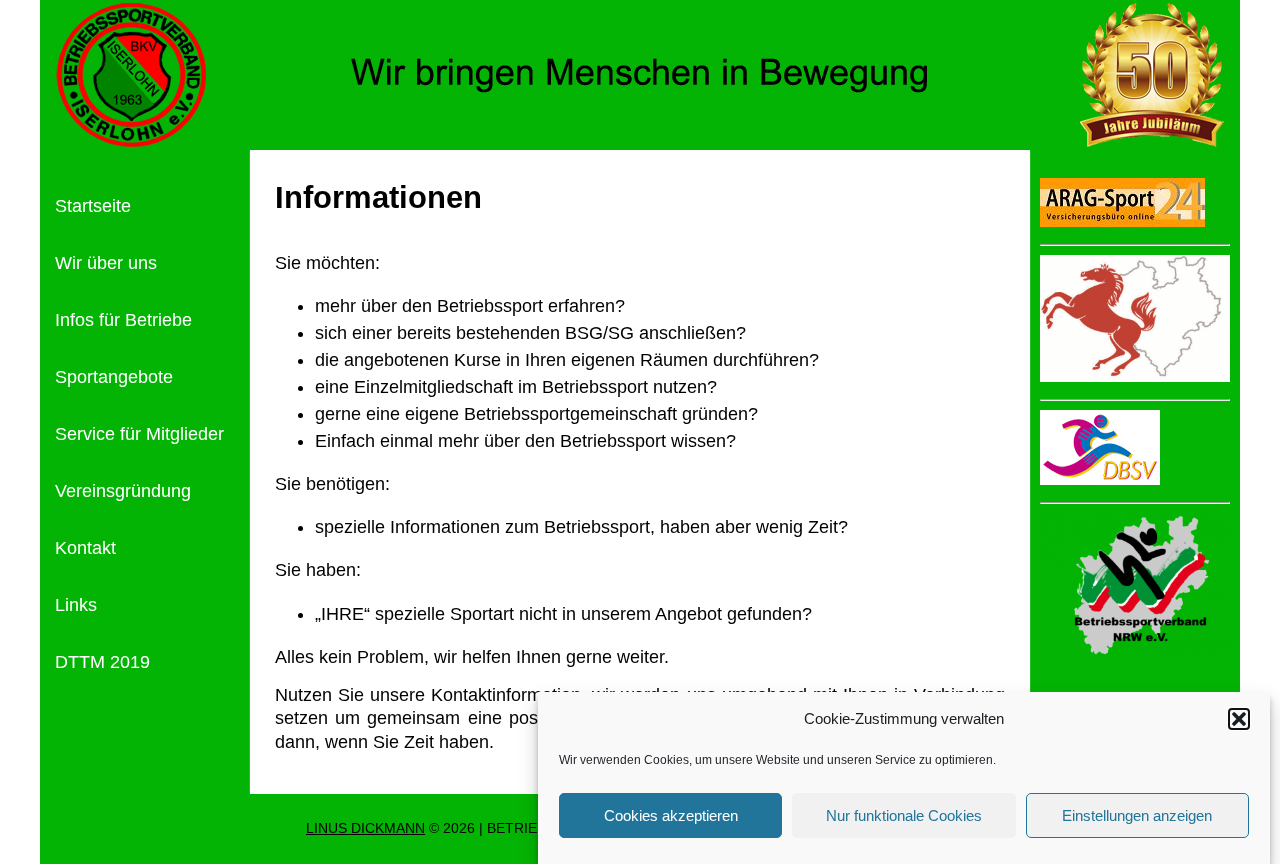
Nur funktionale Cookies (904, 815)
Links (76, 605)
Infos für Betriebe (123, 320)
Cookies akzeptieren (671, 815)
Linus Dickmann (365, 828)
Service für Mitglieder (139, 434)
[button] (1239, 719)
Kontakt (85, 548)
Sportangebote (114, 377)
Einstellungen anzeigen (1137, 815)
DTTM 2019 (102, 662)
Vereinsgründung (123, 491)
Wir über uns (106, 263)
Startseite (93, 206)
